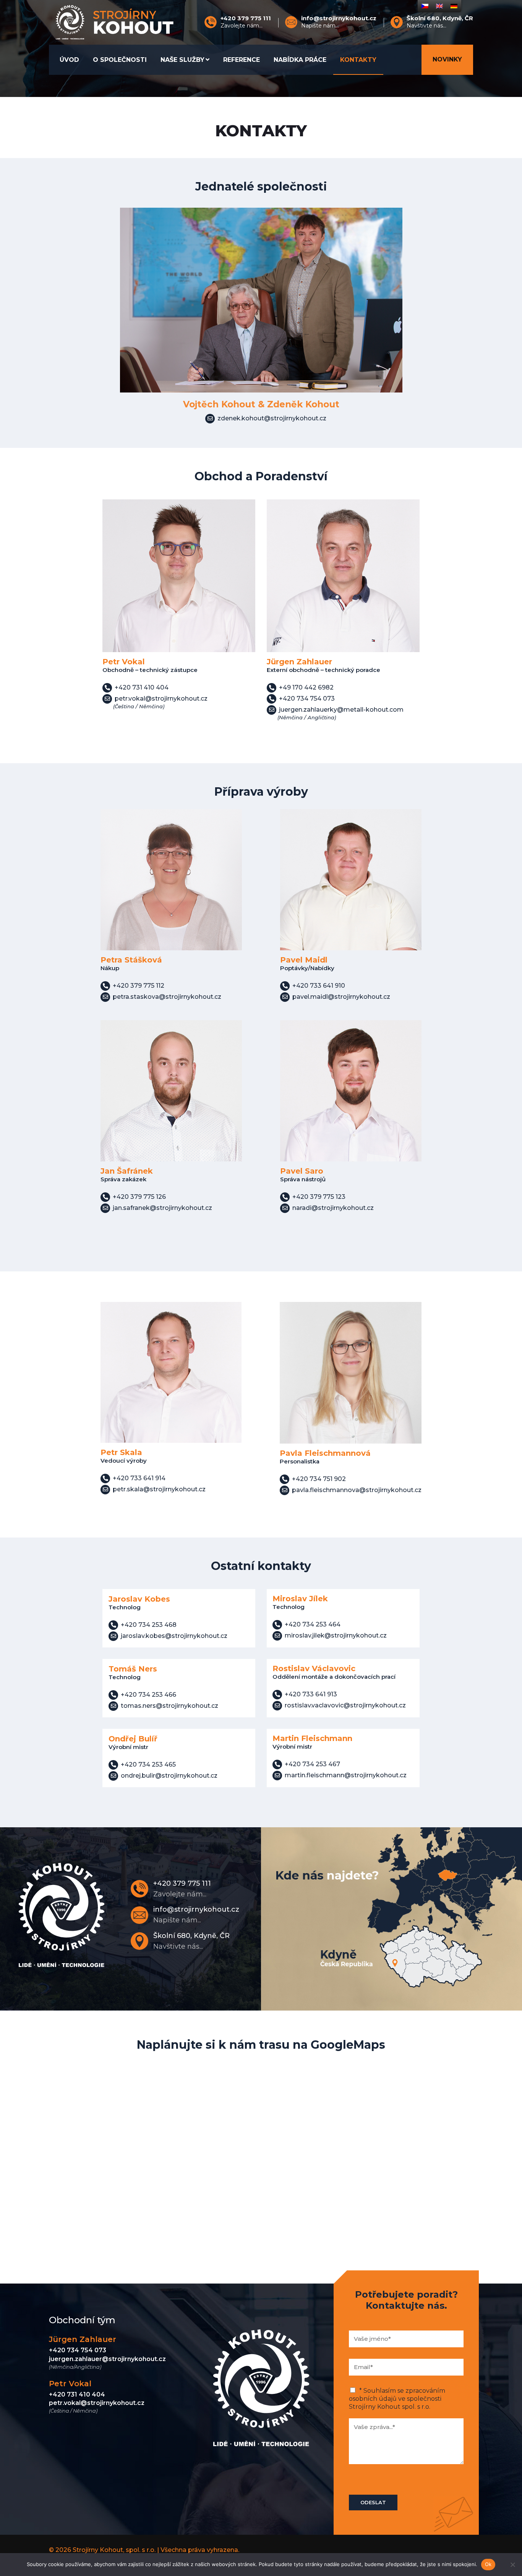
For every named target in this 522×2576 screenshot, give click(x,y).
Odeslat (373, 2502)
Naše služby (182, 60)
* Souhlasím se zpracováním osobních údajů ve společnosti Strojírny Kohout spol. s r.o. (397, 2399)
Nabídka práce (300, 60)
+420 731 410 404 (77, 2394)
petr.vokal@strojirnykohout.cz (97, 2403)
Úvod (69, 60)
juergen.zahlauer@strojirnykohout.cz (107, 2359)
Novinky (447, 59)
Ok (488, 2564)
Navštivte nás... (440, 22)
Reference (242, 60)
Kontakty (358, 60)
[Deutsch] (454, 6)
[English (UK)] (439, 6)
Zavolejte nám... (246, 22)
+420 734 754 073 (78, 2350)
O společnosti (120, 60)
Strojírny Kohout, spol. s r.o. (114, 2550)
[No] (512, 2565)
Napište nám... (339, 22)
